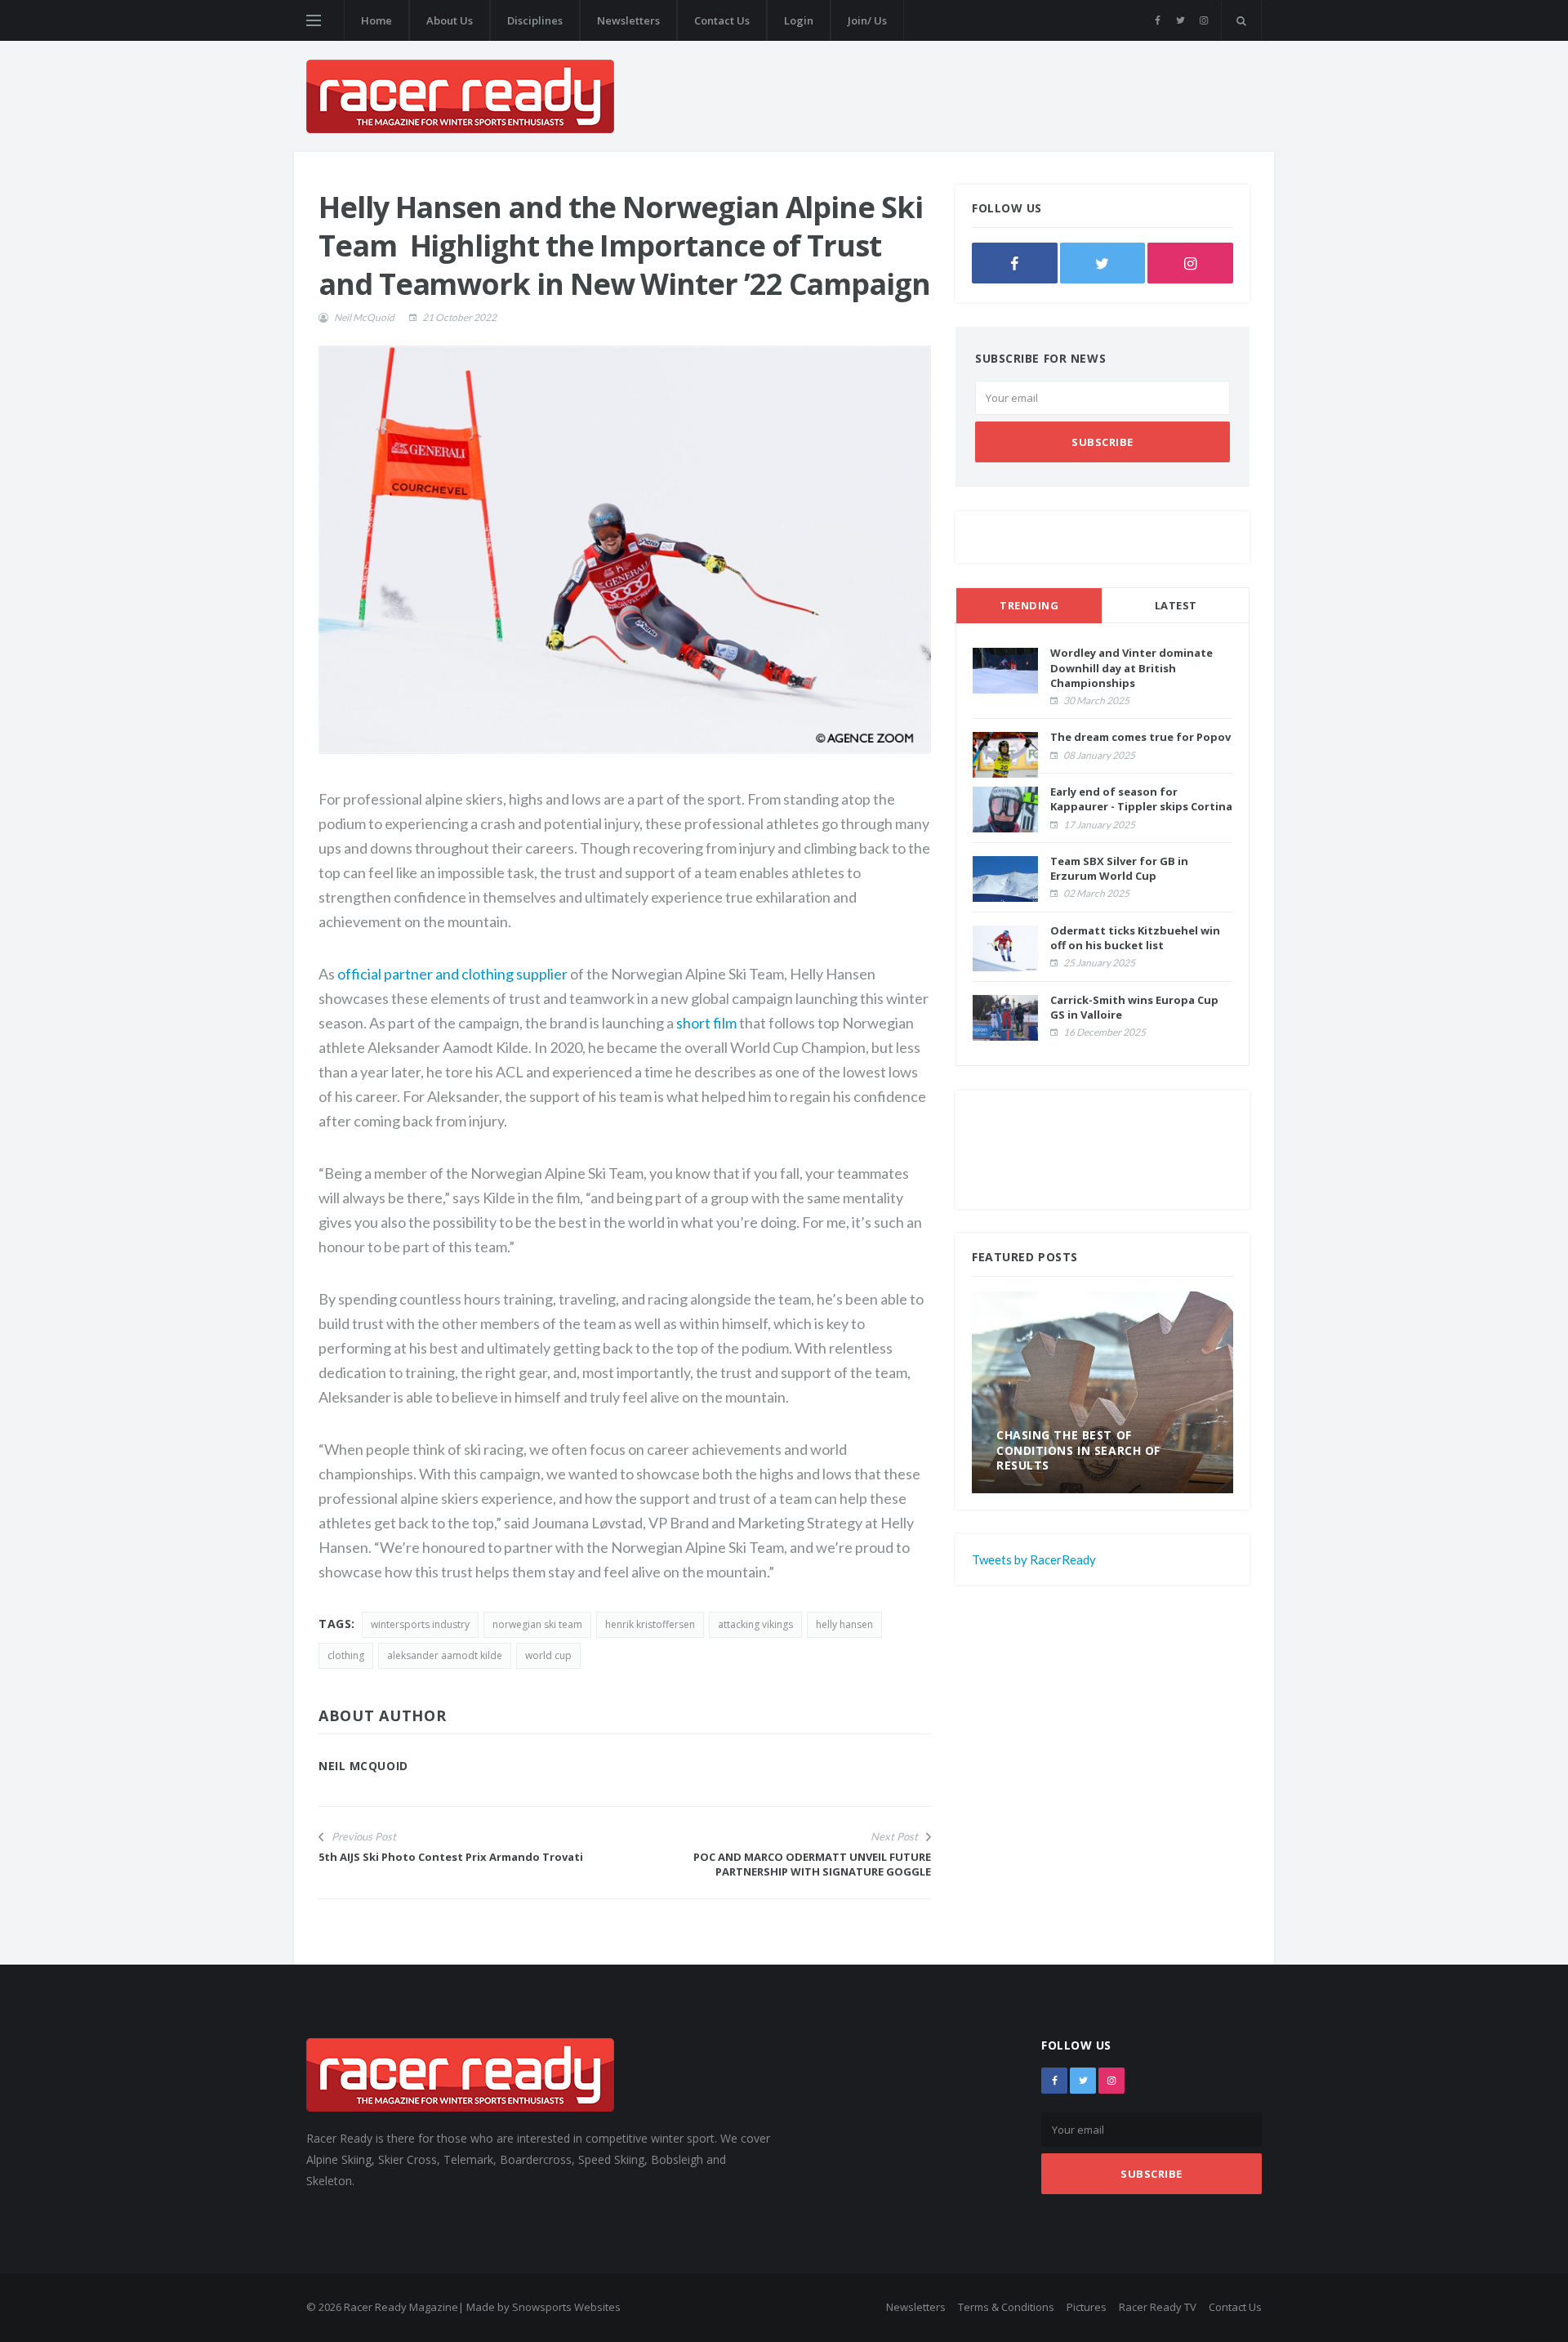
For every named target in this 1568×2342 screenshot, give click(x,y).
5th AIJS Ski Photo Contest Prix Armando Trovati (451, 1857)
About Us (450, 20)
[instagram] (1203, 20)
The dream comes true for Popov (1140, 737)
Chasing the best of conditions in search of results (1078, 1450)
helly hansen (844, 1624)
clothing (346, 1655)
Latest (1176, 605)
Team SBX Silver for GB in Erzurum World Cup (1119, 868)
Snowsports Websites (566, 2307)
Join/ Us (867, 20)
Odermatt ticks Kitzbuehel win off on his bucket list (1135, 938)
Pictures (1087, 2307)
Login (799, 20)
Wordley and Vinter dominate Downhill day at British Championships (1131, 667)
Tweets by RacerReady (1034, 1559)
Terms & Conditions (1006, 2307)
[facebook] (1158, 20)
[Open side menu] (314, 20)
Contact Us (722, 20)
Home (376, 20)
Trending (1029, 605)
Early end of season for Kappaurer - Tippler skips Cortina (1141, 799)
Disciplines (535, 20)
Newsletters (628, 20)
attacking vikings (755, 1624)
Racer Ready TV (1158, 2307)
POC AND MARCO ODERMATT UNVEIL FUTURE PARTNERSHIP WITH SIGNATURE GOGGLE (812, 1864)
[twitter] (1180, 20)
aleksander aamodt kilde (445, 1655)
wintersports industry (420, 1624)
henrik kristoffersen (650, 1624)
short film (706, 1023)
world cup (548, 1655)
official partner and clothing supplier (452, 974)
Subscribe (1102, 442)
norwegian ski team (537, 1624)
